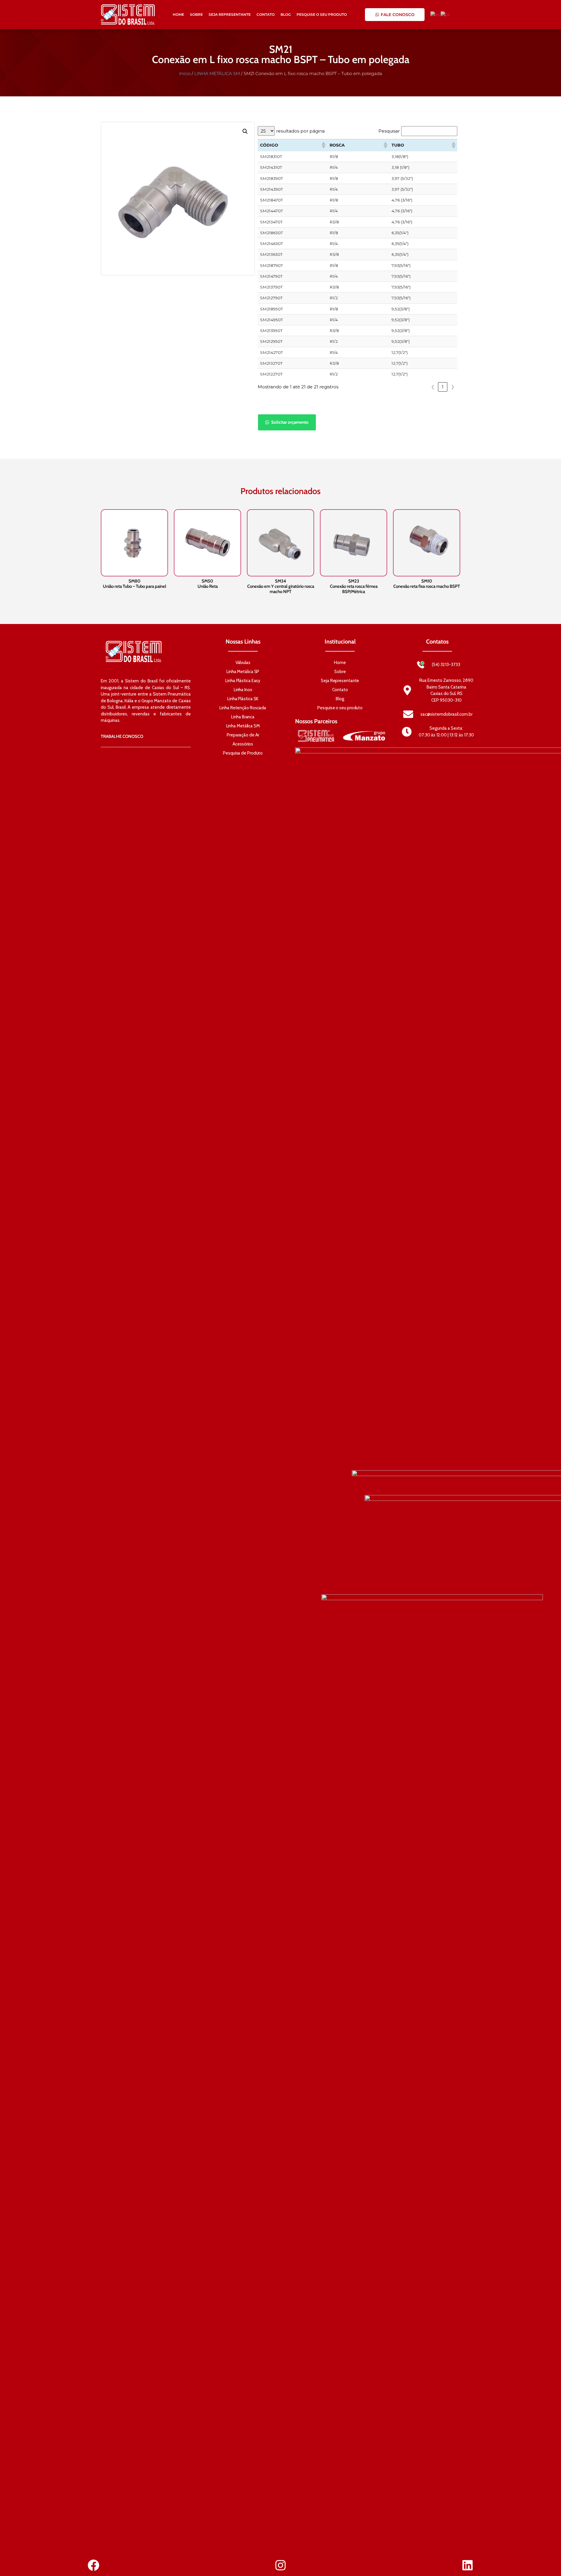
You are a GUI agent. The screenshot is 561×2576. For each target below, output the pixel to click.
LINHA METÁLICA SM (217, 73)
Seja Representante (230, 14)
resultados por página (300, 131)
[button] (245, 131)
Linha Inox (243, 690)
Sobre (196, 14)
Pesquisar (389, 131)
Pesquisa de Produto (243, 753)
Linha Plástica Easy (243, 681)
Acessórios (243, 744)
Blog (286, 14)
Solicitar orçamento (290, 422)
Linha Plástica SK (243, 699)
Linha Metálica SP (243, 672)
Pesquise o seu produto (322, 14)
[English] (436, 14)
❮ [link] (433, 387)
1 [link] (443, 387)
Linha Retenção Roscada (243, 708)
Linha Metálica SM (243, 726)
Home (178, 14)
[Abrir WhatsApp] (546, 2561)
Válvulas (243, 663)
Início (185, 73)
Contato (266, 14)
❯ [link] (453, 387)
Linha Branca (243, 717)
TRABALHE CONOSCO (122, 736)
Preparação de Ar (243, 735)
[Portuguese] (445, 14)
